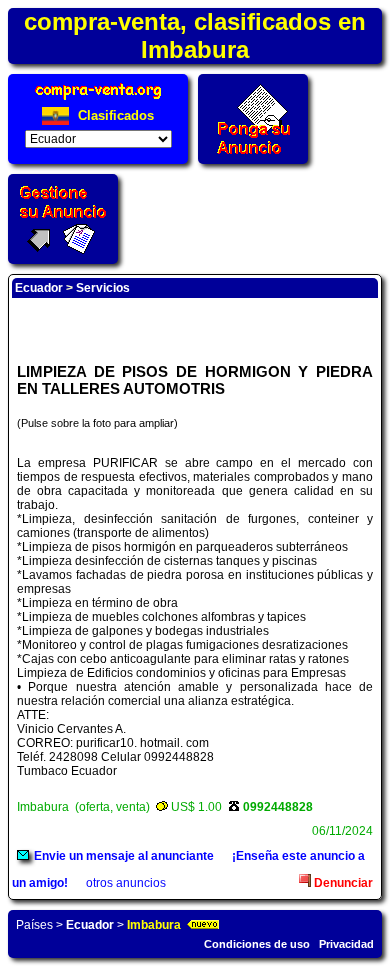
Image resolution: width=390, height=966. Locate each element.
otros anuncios (126, 883)
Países (34, 925)
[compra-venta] (98, 99)
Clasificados (114, 115)
